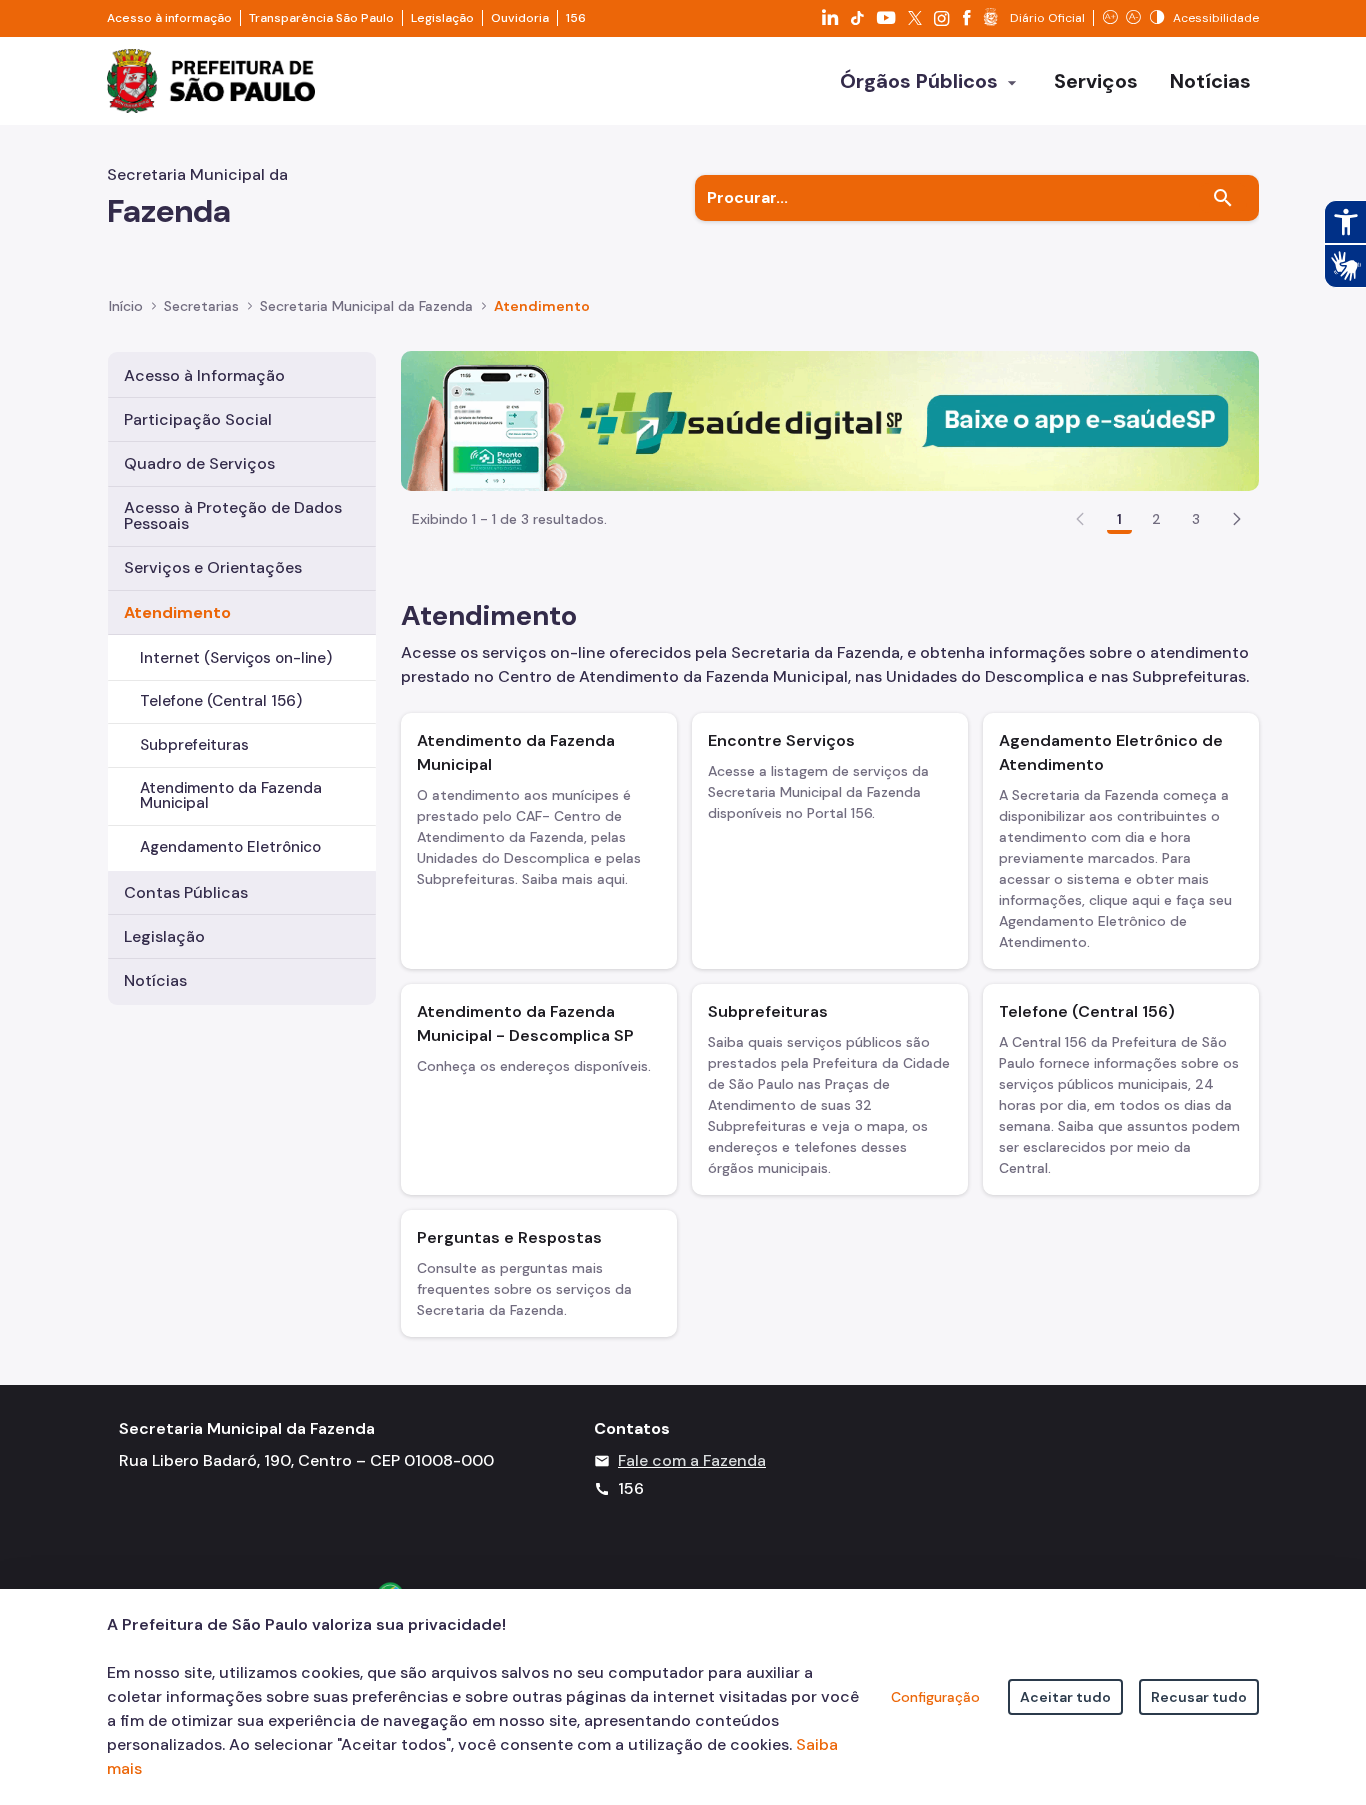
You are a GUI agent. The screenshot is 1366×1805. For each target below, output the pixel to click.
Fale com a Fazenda (692, 1460)
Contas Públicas (186, 892)
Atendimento (177, 612)
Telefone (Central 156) (221, 701)
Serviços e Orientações (213, 567)
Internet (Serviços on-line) (236, 658)
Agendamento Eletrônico (230, 847)
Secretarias (201, 306)
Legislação (442, 18)
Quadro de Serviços (199, 463)
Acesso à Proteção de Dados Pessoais (233, 515)
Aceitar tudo (1065, 1697)
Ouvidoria (520, 18)
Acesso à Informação (204, 375)
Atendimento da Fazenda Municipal (231, 795)
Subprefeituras (194, 745)
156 (576, 18)
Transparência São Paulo (321, 18)
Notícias (155, 980)
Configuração (935, 1697)
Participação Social (198, 419)
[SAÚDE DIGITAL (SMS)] (830, 419)
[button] (1237, 519)
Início (126, 306)
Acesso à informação (169, 18)
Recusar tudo (1199, 1697)
